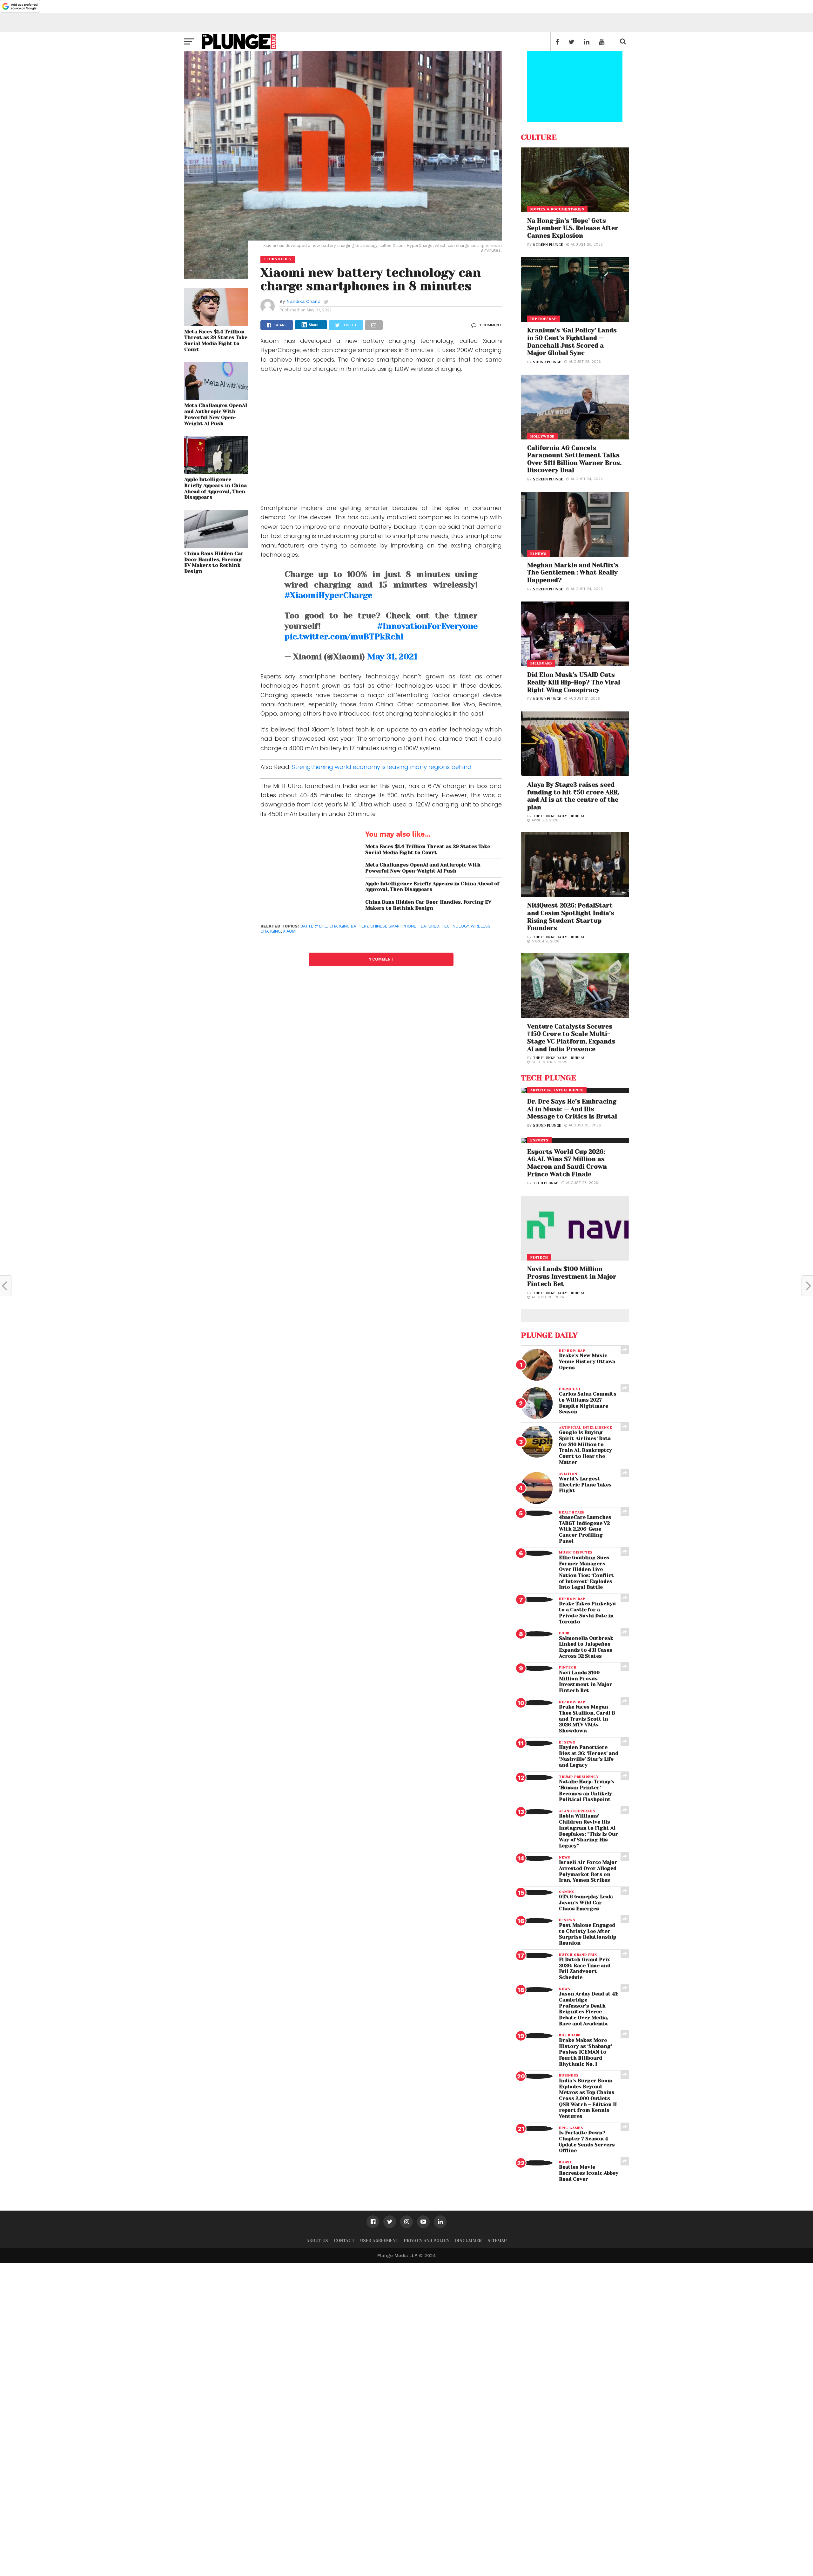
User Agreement (379, 2241)
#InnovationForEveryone (427, 626)
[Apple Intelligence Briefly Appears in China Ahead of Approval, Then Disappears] (216, 472)
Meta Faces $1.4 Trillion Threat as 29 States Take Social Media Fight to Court (216, 341)
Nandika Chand (303, 301)
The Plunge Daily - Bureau (559, 816)
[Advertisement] (381, 443)
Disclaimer (468, 2241)
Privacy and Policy (427, 2241)
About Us (317, 2241)
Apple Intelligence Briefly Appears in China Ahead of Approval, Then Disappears (215, 488)
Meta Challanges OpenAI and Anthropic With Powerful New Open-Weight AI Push (216, 414)
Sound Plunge (547, 362)
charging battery (349, 926)
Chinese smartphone (393, 926)
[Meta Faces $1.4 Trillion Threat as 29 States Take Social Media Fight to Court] (216, 324)
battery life (314, 926)
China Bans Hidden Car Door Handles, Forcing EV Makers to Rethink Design (214, 562)
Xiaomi (290, 931)
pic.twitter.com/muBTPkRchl (344, 637)
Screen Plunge (548, 245)
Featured (429, 926)
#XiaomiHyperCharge (328, 595)
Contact (344, 2241)
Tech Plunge (546, 1183)
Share (314, 325)
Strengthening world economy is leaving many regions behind (382, 767)
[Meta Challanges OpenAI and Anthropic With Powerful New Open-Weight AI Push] (216, 398)
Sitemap (497, 2241)
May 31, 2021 (392, 657)
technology (455, 926)
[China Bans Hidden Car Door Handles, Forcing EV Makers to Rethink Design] (216, 546)
